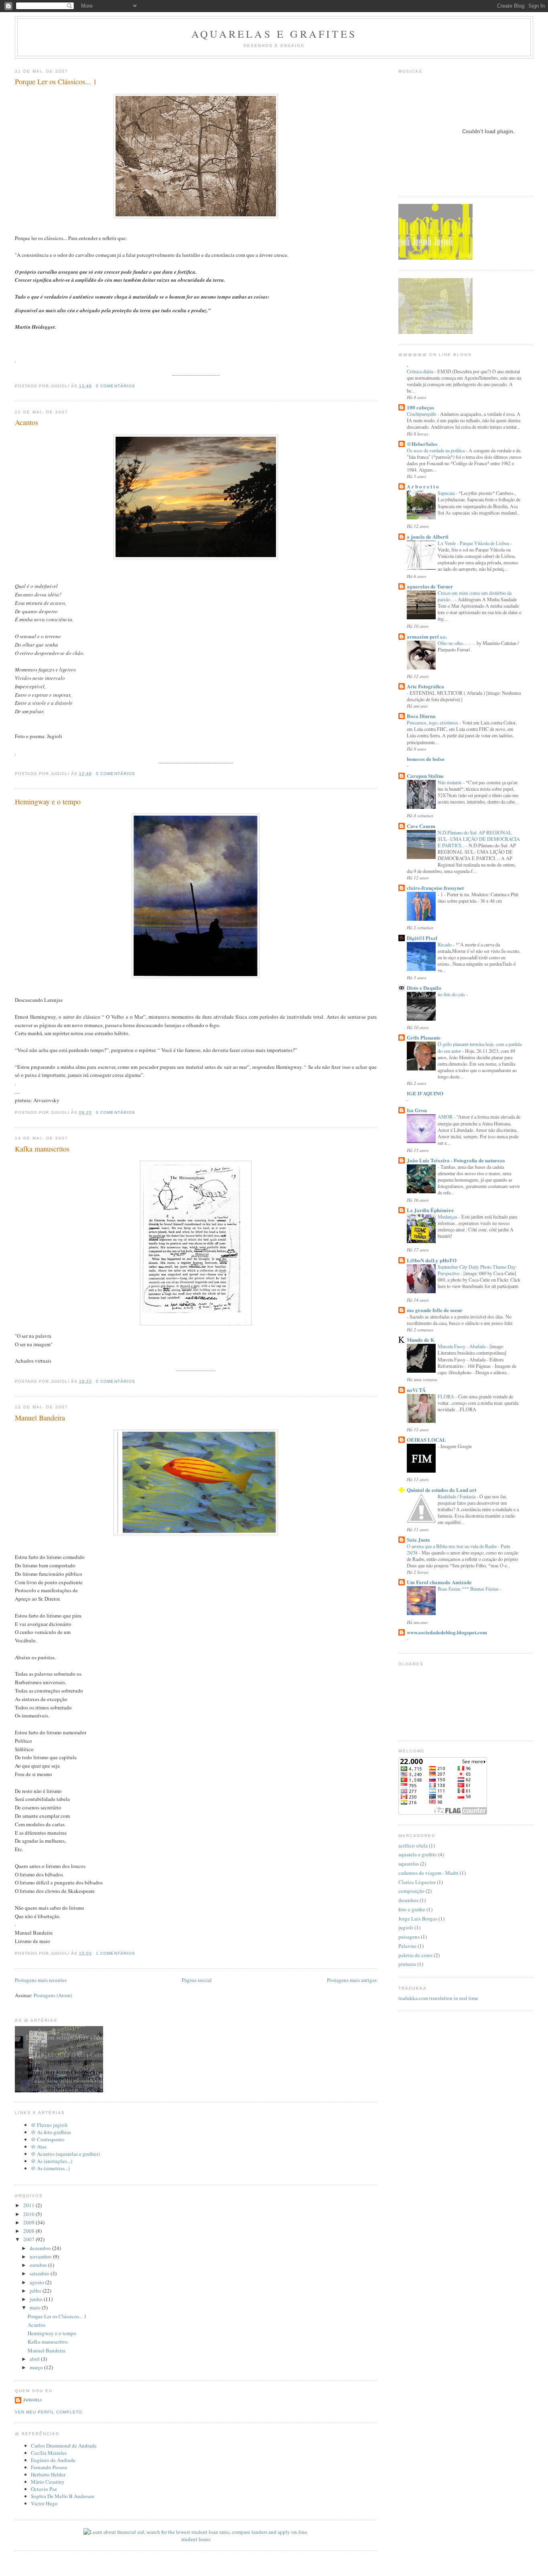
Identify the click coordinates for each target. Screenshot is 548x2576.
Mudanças (448, 1217)
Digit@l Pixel (422, 938)
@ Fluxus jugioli (49, 2125)
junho (37, 2299)
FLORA (447, 1396)
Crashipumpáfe (422, 414)
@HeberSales (422, 444)
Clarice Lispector (417, 1882)
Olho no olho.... (453, 643)
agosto (38, 2282)
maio (36, 2307)
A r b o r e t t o (423, 486)
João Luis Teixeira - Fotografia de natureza (456, 1160)
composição (411, 1891)
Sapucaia (447, 493)
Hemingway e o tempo (48, 802)
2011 (29, 2205)
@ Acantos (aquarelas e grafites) (65, 2154)
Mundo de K (421, 1340)
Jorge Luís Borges (418, 1919)
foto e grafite (412, 1909)
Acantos (26, 422)
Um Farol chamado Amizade (439, 1582)
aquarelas (409, 1864)
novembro (41, 2257)
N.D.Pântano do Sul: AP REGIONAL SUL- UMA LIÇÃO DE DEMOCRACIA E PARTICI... (479, 839)
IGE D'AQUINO (425, 1093)
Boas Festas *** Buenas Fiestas (469, 1589)
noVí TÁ (416, 1390)
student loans (196, 2539)
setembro (40, 2273)
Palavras (407, 1946)
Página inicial (197, 1980)
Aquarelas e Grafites (274, 34)
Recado (445, 944)
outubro (39, 2265)
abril (35, 2359)
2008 (29, 2231)
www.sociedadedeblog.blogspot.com (447, 1632)
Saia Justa (418, 1539)
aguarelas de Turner (430, 586)
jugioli (32, 2400)
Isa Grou (417, 1110)
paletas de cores (415, 1955)
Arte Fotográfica (425, 686)
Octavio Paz (44, 2489)
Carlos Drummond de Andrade (64, 2446)
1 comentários (115, 1953)
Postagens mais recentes (41, 1980)
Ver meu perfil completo (49, 2412)
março (37, 2367)
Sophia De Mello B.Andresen (63, 2496)
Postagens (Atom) (53, 1995)
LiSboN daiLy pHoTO (432, 1260)
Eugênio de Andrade (53, 2460)
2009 (29, 2222)
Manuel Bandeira (40, 1418)
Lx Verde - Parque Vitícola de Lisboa (474, 543)
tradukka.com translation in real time (438, 1998)
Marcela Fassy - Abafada (462, 1346)
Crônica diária (421, 371)
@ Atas (39, 2147)
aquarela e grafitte (418, 1854)
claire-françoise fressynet (435, 888)
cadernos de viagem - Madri (428, 1873)
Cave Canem (421, 826)
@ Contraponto (48, 2139)
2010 (29, 2214)
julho (36, 2291)
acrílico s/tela (413, 1846)
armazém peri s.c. (427, 636)
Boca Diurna (421, 716)
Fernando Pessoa (49, 2467)
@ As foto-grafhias (51, 2132)
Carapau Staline (425, 776)
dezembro (41, 2248)
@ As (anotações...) (52, 2161)
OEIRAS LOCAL (426, 1440)
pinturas (407, 1964)
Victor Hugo (44, 2503)
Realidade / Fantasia (457, 1496)
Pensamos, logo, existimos (433, 722)
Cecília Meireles (49, 2453)
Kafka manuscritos (42, 1149)
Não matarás (450, 782)
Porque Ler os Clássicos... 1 (56, 81)
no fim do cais (452, 994)
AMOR (446, 1117)
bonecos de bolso (426, 759)
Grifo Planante (424, 1037)
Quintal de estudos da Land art (441, 1490)
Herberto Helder (48, 2474)
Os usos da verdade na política (436, 450)
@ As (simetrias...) (50, 2168)
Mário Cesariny (48, 2482)
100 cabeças (420, 407)
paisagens (409, 1937)
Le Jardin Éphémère (430, 1210)
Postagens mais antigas (352, 1980)
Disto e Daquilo (424, 988)
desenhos (408, 1900)
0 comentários (115, 386)
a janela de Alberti (428, 536)
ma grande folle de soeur (435, 1310)
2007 (29, 2239)
